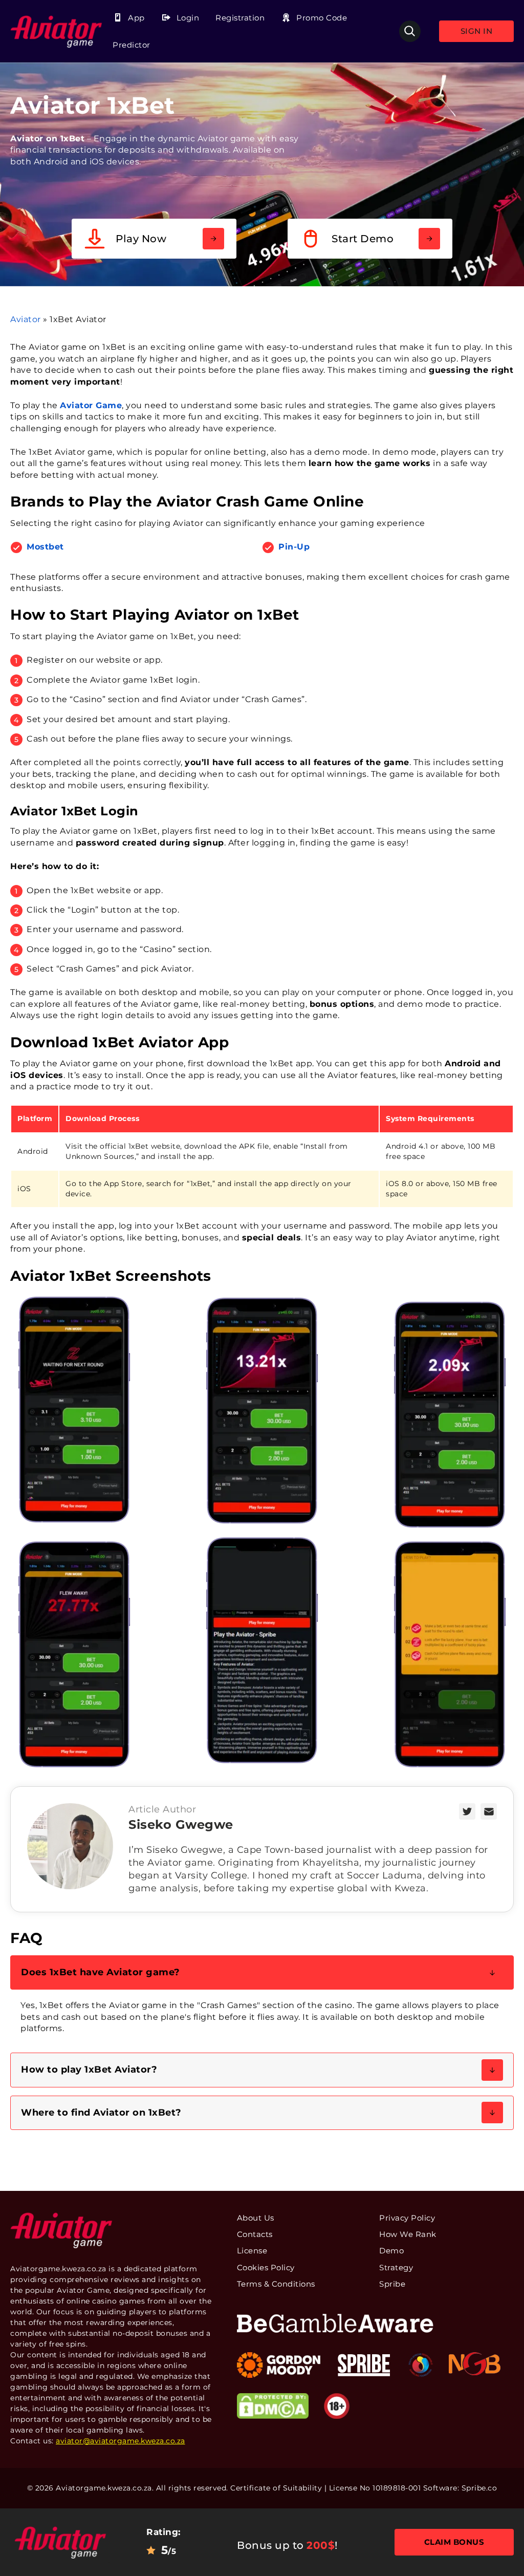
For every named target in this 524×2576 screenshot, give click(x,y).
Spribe (392, 2284)
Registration (240, 18)
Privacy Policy (407, 2218)
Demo (391, 2251)
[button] (262, 1972)
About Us (256, 2218)
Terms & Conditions (276, 2284)
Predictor (132, 45)
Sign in (477, 31)
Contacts (255, 2234)
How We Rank (408, 2234)
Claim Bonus (454, 2542)
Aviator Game (91, 405)
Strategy (396, 2267)
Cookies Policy (266, 2267)
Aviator (26, 319)
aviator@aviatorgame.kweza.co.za (121, 2441)
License (252, 2251)
